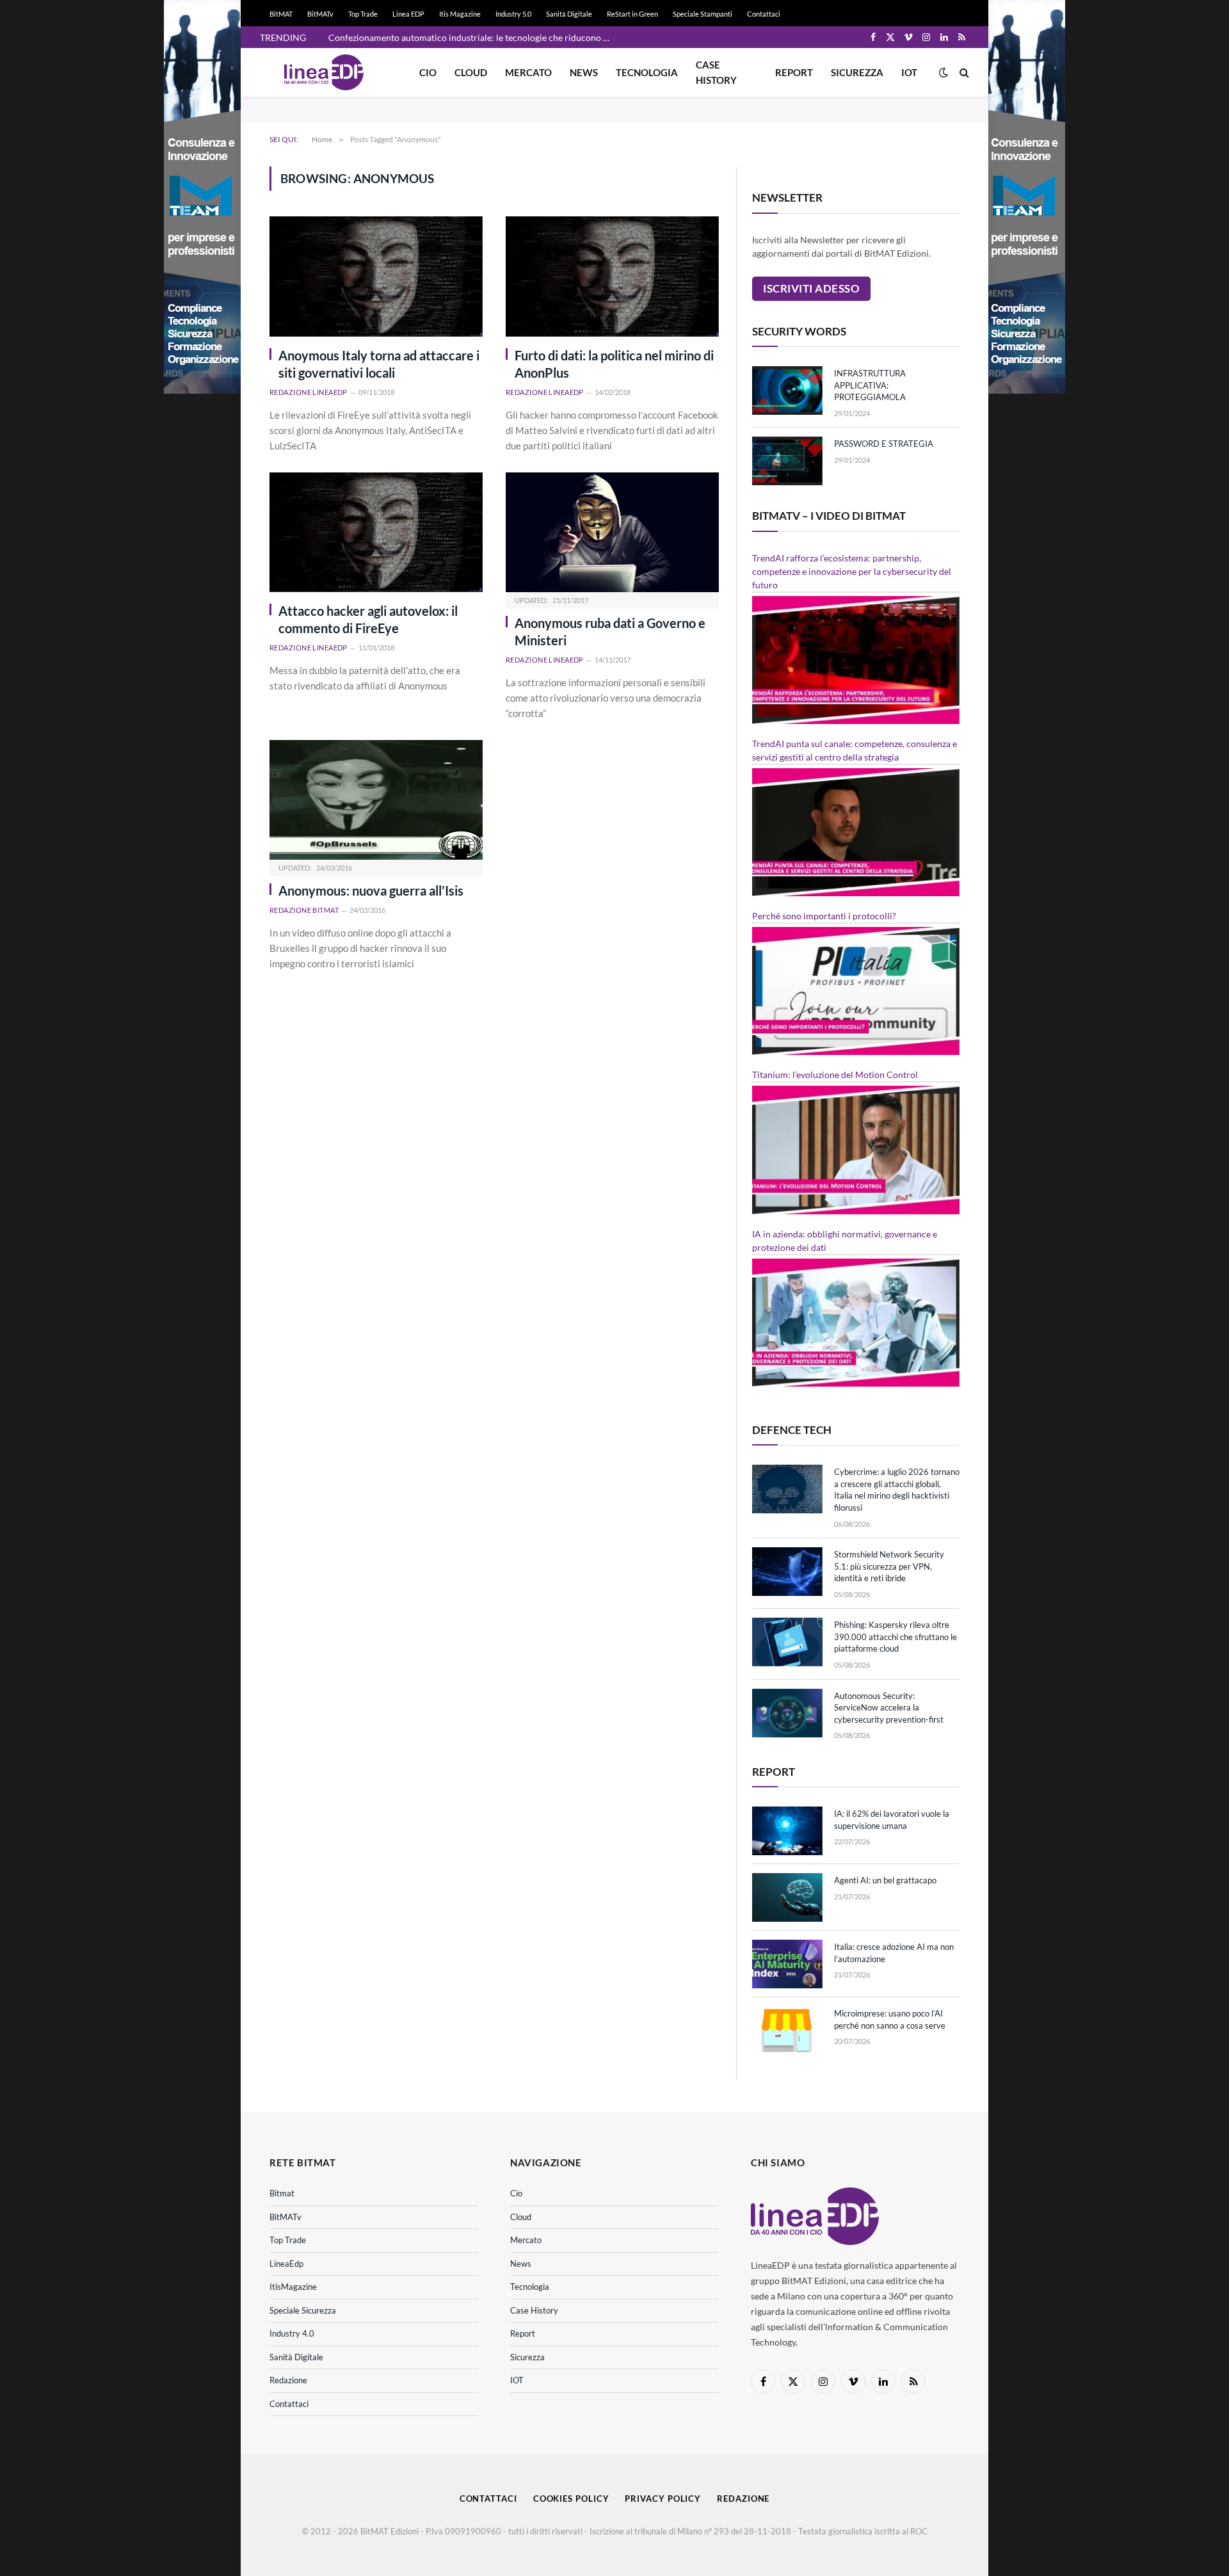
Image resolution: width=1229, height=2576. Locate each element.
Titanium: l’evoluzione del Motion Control (835, 1075)
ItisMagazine (293, 2287)
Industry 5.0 (513, 14)
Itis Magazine (460, 14)
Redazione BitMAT (304, 910)
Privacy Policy (663, 2499)
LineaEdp (286, 2264)
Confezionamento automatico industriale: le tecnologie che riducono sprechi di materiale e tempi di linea (472, 37)
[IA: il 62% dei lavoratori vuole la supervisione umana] (787, 1831)
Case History (716, 72)
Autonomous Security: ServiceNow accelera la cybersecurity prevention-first (889, 1708)
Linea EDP (408, 14)
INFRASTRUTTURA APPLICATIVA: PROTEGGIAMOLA (870, 385)
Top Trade (363, 14)
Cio (428, 72)
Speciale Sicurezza (303, 2310)
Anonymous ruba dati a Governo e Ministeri (610, 632)
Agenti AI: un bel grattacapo (885, 1880)
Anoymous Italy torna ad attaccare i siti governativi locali (379, 364)
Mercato (528, 72)
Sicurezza (857, 72)
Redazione (288, 2380)
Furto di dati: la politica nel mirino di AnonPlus (614, 364)
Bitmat (282, 2193)
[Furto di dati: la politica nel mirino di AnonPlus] (612, 276)
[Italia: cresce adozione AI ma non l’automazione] (787, 1964)
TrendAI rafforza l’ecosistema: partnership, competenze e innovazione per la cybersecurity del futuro (852, 571)
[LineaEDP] (324, 72)
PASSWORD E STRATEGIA (884, 444)
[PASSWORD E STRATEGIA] (787, 461)
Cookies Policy (571, 2499)
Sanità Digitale (569, 14)
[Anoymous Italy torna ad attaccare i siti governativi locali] (376, 276)
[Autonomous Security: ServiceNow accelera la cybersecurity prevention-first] (787, 1713)
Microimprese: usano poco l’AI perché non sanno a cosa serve (890, 2019)
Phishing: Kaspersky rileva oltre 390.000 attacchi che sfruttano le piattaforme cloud (896, 1637)
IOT (909, 72)
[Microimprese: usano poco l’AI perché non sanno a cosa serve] (787, 2031)
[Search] (963, 73)
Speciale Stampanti (703, 14)
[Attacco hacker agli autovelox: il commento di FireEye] (376, 532)
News (584, 72)
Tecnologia (647, 72)
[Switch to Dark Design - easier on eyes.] (944, 72)
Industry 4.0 (292, 2333)
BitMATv (320, 14)
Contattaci (764, 14)
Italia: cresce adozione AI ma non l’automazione (894, 1953)
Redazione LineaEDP (309, 392)
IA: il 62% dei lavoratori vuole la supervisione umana (892, 1820)
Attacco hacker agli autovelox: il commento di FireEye (368, 619)
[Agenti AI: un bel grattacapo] (787, 1897)
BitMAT (281, 14)
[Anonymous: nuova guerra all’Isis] (376, 800)
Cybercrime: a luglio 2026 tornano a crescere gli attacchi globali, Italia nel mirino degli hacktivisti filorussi (897, 1490)
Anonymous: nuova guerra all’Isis (371, 890)
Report (794, 72)
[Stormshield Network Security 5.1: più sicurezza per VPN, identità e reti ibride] (787, 1572)
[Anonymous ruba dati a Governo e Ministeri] (612, 532)
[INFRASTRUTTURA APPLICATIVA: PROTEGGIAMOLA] (787, 390)
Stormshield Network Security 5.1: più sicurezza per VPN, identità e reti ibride (889, 1566)
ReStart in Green (632, 14)
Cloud (471, 72)
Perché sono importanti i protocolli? (824, 916)
